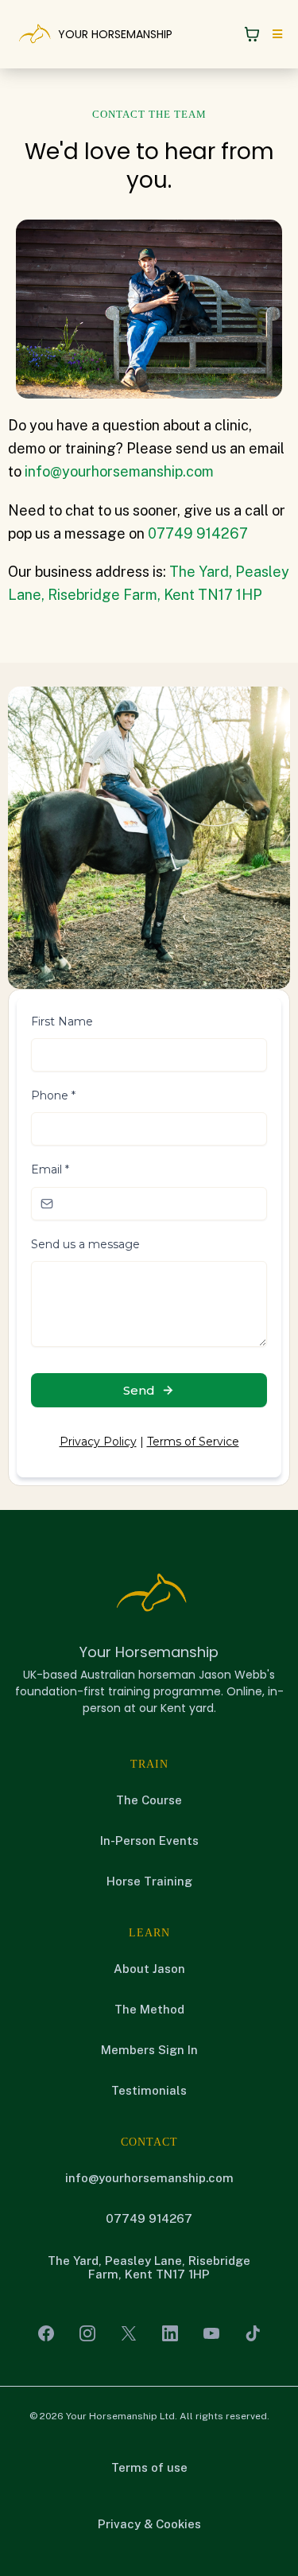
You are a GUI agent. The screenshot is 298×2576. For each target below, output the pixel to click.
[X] (129, 2333)
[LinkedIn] (170, 2333)
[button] (275, 34)
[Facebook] (46, 2333)
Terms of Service (193, 1442)
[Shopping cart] (252, 34)
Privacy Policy (98, 1442)
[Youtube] (211, 2333)
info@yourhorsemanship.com (119, 471)
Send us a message (85, 1244)
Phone (53, 1095)
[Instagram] (87, 2333)
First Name (62, 1021)
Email (50, 1169)
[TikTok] (253, 2333)
